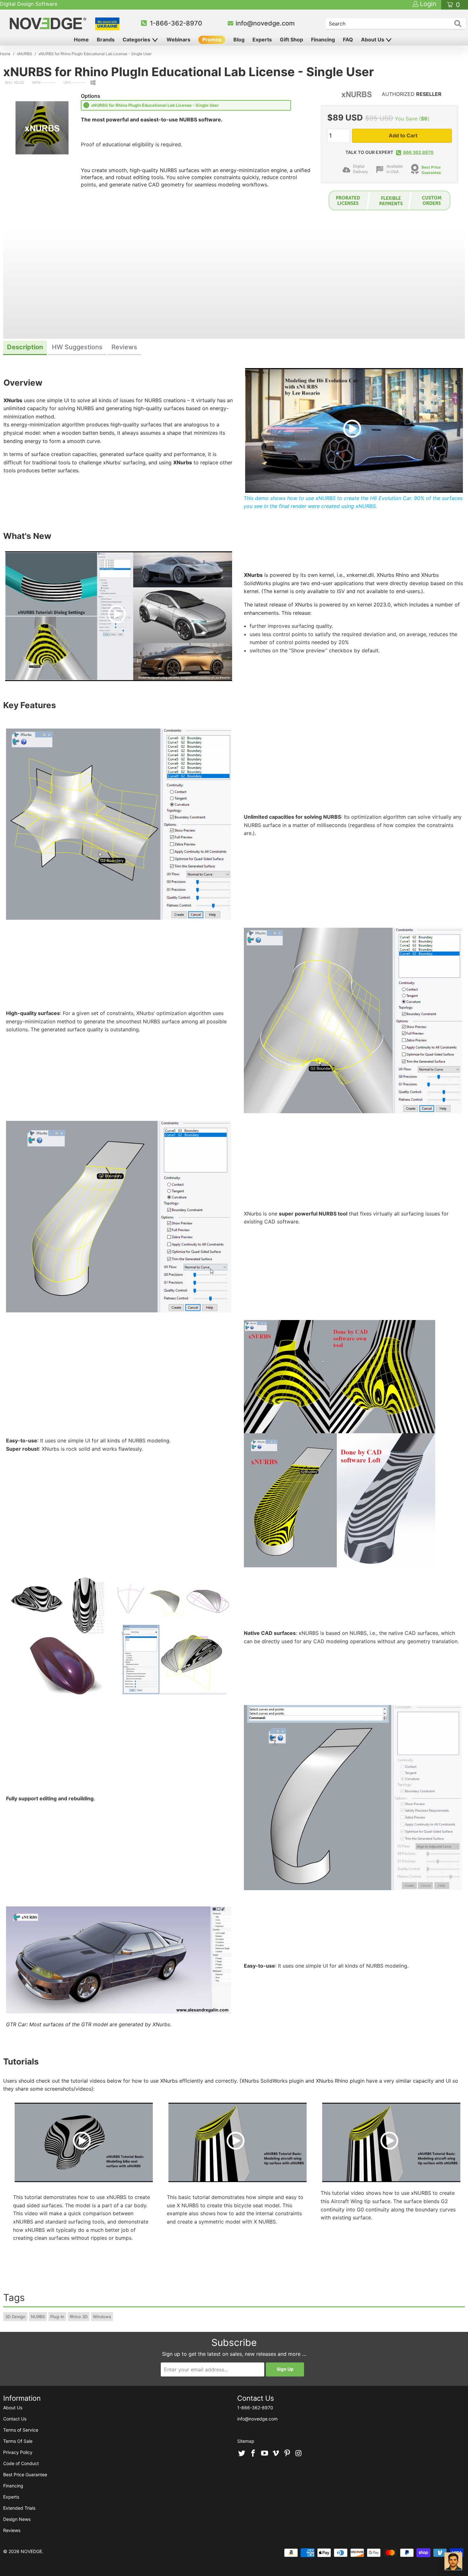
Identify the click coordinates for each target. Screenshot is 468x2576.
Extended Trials (19, 2508)
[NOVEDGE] (49, 23)
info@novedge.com (265, 23)
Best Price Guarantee (25, 2474)
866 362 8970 (418, 152)
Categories (137, 40)
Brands (106, 40)
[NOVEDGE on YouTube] (265, 2454)
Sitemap (246, 2441)
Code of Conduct (21, 2463)
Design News (17, 2519)
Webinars (178, 40)
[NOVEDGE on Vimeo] (276, 2454)
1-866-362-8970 (176, 23)
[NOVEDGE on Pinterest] (287, 2454)
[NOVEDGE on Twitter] (242, 2454)
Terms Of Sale (18, 2441)
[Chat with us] (453, 2561)
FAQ (348, 40)
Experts (262, 40)
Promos (212, 40)
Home (81, 40)
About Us (373, 40)
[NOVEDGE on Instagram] (299, 2454)
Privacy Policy (18, 2452)
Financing (323, 40)
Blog (239, 40)
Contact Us (15, 2419)
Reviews (12, 2530)
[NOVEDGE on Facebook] (253, 2454)
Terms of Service (21, 2430)
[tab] (25, 348)
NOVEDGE (31, 2551)
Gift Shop (291, 40)
